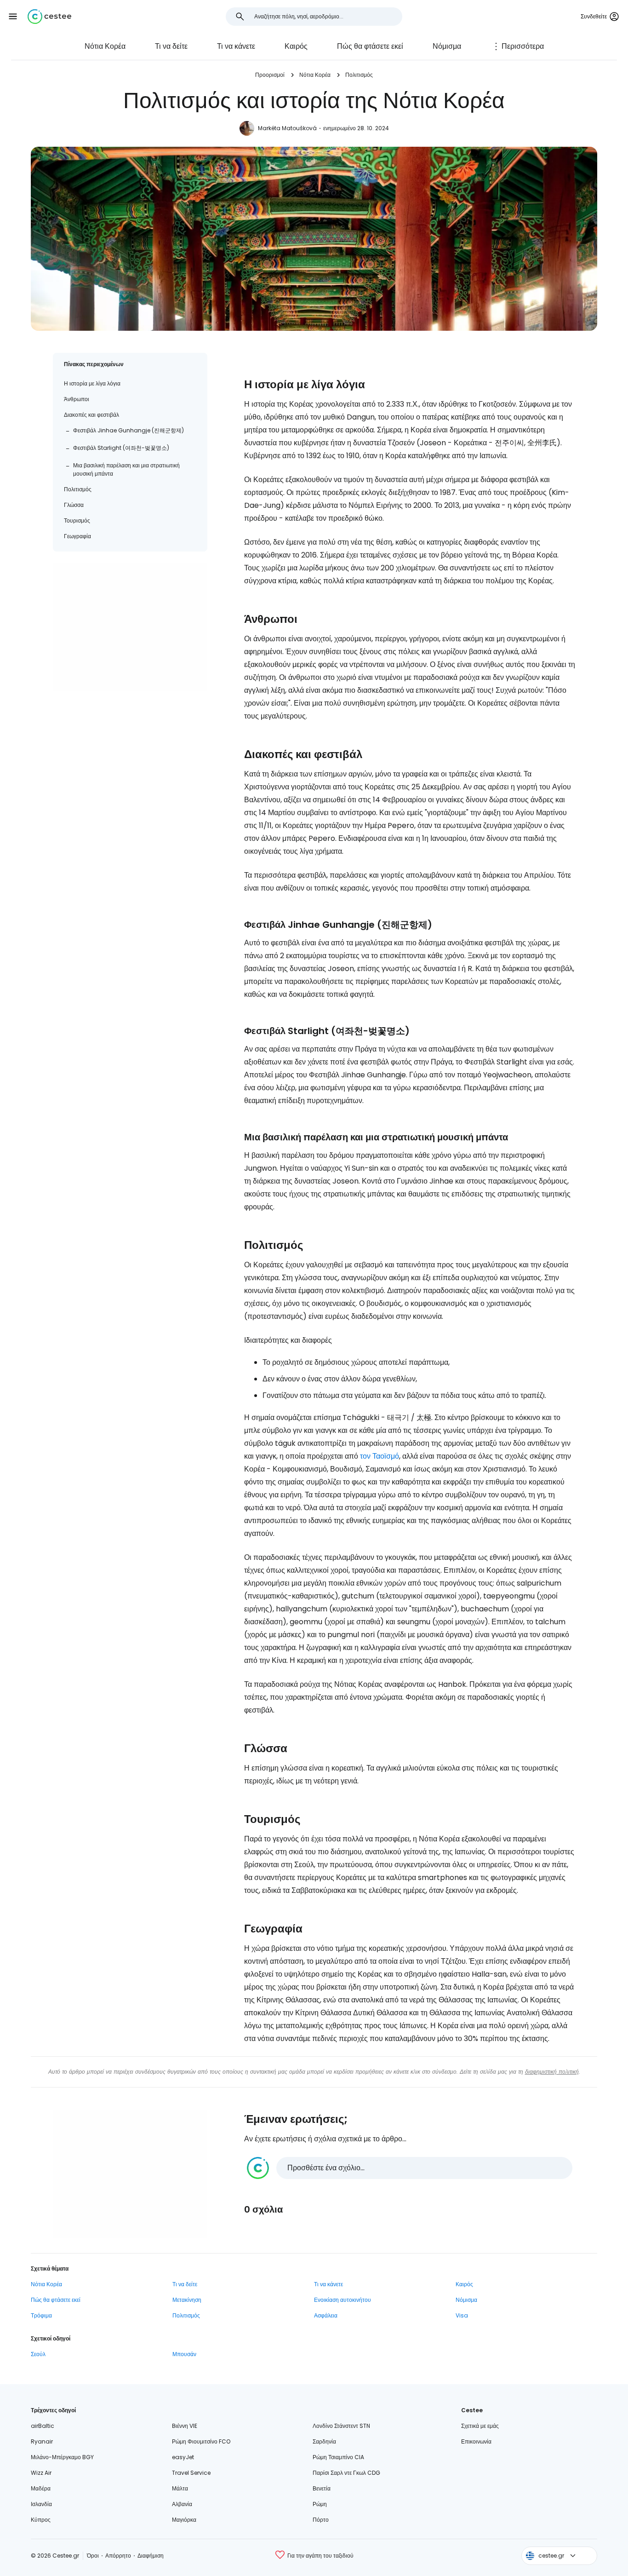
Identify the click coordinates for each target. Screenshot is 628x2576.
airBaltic (43, 2426)
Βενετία (322, 2488)
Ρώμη (320, 2504)
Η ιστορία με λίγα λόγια (92, 383)
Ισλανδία (41, 2504)
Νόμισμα (447, 46)
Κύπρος (41, 2520)
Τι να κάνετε (236, 46)
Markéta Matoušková (287, 128)
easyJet (183, 2457)
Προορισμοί (270, 75)
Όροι (93, 2556)
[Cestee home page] (49, 17)
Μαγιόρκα (184, 2520)
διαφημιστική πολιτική (552, 2072)
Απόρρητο (118, 2556)
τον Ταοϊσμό (380, 1456)
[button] (13, 17)
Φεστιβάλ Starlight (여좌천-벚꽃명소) (121, 448)
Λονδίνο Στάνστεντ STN (341, 2426)
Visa (462, 2315)
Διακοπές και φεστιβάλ (91, 415)
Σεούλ (38, 2354)
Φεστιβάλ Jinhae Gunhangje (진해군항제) (128, 430)
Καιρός (296, 46)
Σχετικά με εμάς (480, 2426)
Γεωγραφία (77, 536)
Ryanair (42, 2441)
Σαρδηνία (324, 2441)
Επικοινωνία (476, 2441)
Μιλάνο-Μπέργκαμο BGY (62, 2457)
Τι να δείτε (171, 46)
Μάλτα (180, 2488)
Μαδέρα (41, 2488)
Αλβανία (182, 2504)
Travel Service (191, 2473)
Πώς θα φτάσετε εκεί (370, 46)
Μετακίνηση (187, 2300)
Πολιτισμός (359, 75)
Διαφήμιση (151, 2556)
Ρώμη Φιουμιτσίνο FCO (201, 2441)
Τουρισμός (77, 520)
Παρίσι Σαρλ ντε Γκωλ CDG (346, 2473)
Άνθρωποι (77, 399)
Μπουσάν (184, 2354)
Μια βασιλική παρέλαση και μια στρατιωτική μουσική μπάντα (126, 469)
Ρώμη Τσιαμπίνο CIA (338, 2457)
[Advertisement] (130, 627)
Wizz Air (41, 2473)
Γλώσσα (74, 505)
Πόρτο (321, 2520)
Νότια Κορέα (105, 46)
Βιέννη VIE (185, 2426)
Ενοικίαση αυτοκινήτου (343, 2300)
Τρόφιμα (41, 2315)
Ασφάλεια (326, 2315)
